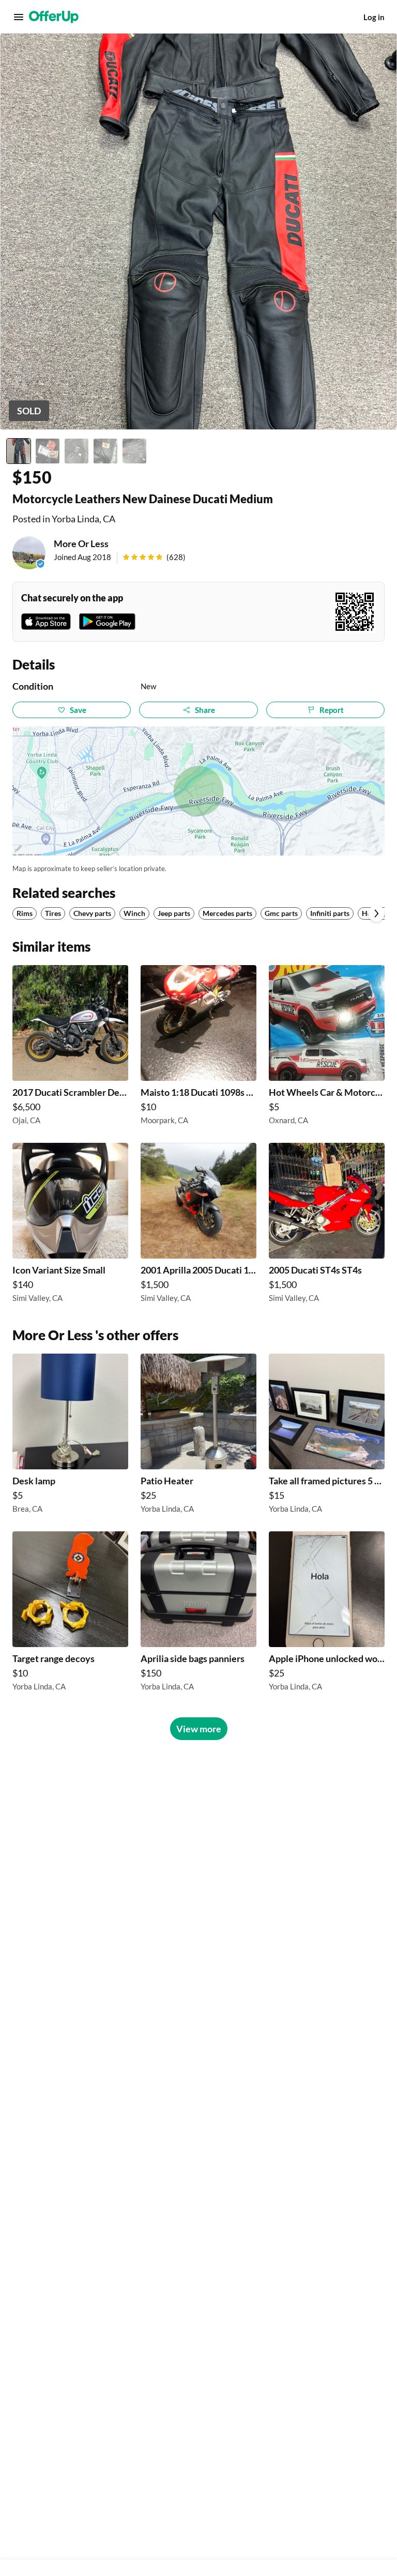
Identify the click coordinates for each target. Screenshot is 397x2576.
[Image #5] (134, 451)
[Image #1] (19, 451)
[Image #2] (48, 451)
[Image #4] (105, 451)
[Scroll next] (376, 913)
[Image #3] (77, 451)
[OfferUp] (54, 17)
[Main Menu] (19, 17)
